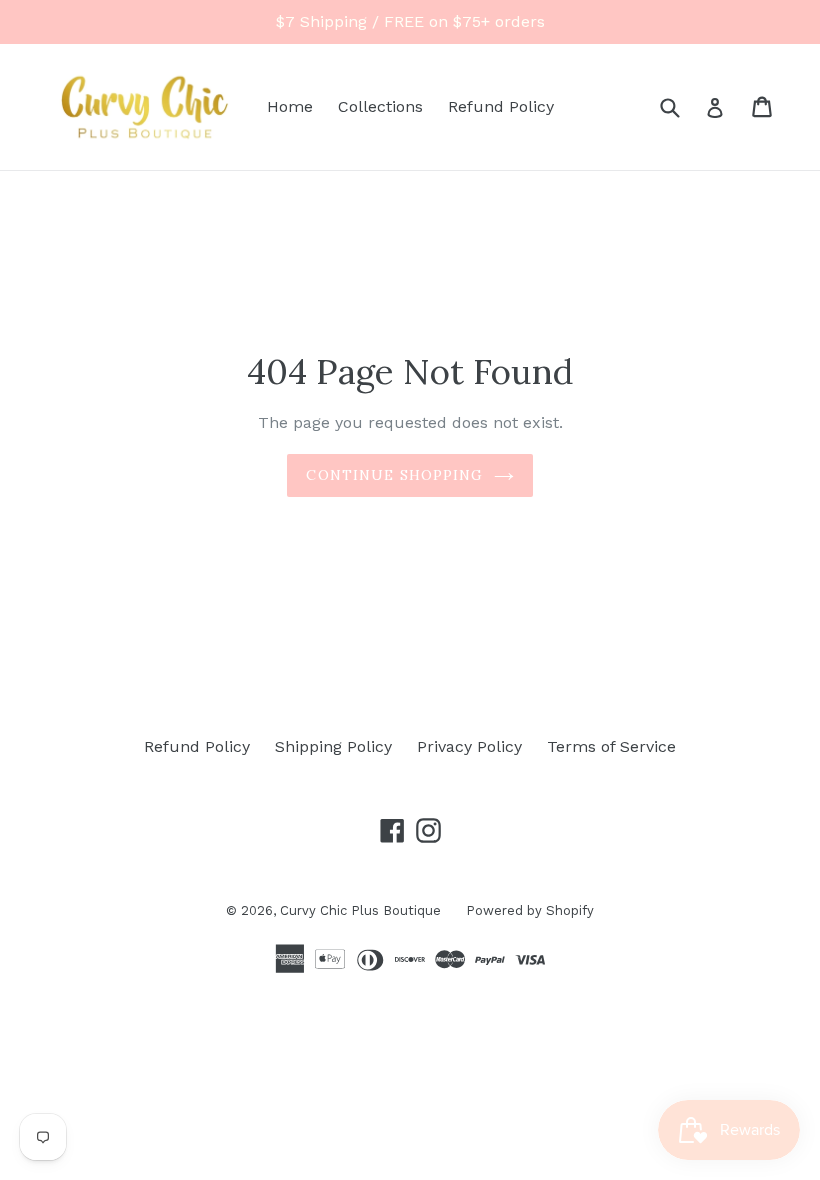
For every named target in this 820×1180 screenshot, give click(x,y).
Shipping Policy (333, 746)
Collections (380, 106)
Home (290, 106)
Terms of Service (611, 746)
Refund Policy (501, 106)
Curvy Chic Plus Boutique (360, 910)
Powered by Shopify (530, 910)
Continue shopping (394, 475)
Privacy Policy (469, 746)
